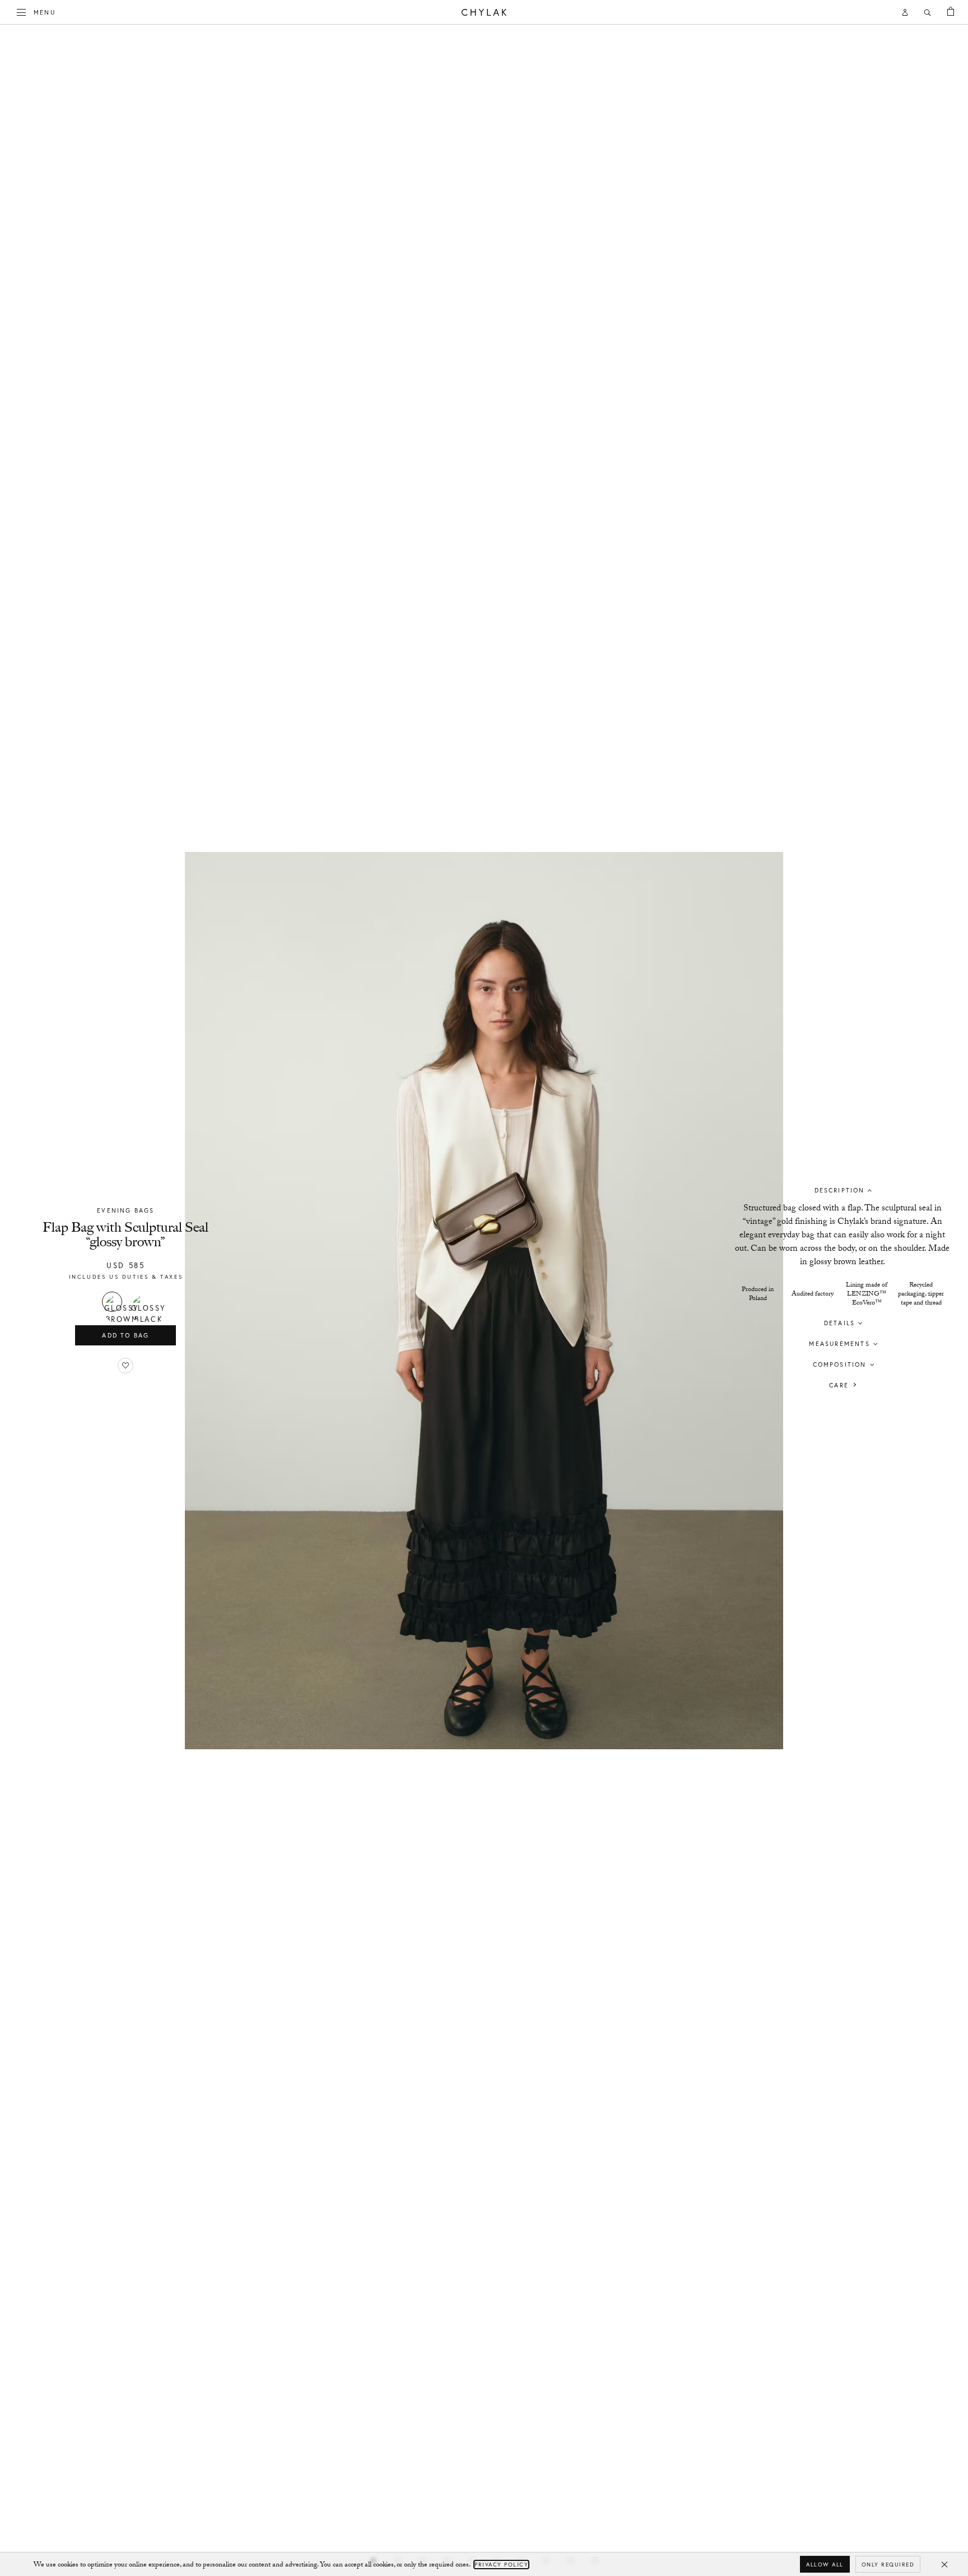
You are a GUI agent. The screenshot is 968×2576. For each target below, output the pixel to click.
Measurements (839, 1343)
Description (840, 1190)
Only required (888, 2565)
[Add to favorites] (125, 1366)
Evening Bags (125, 1210)
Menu (45, 12)
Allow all (825, 2565)
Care (839, 1385)
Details (839, 1322)
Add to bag (125, 1335)
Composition (840, 1364)
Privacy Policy (501, 2565)
